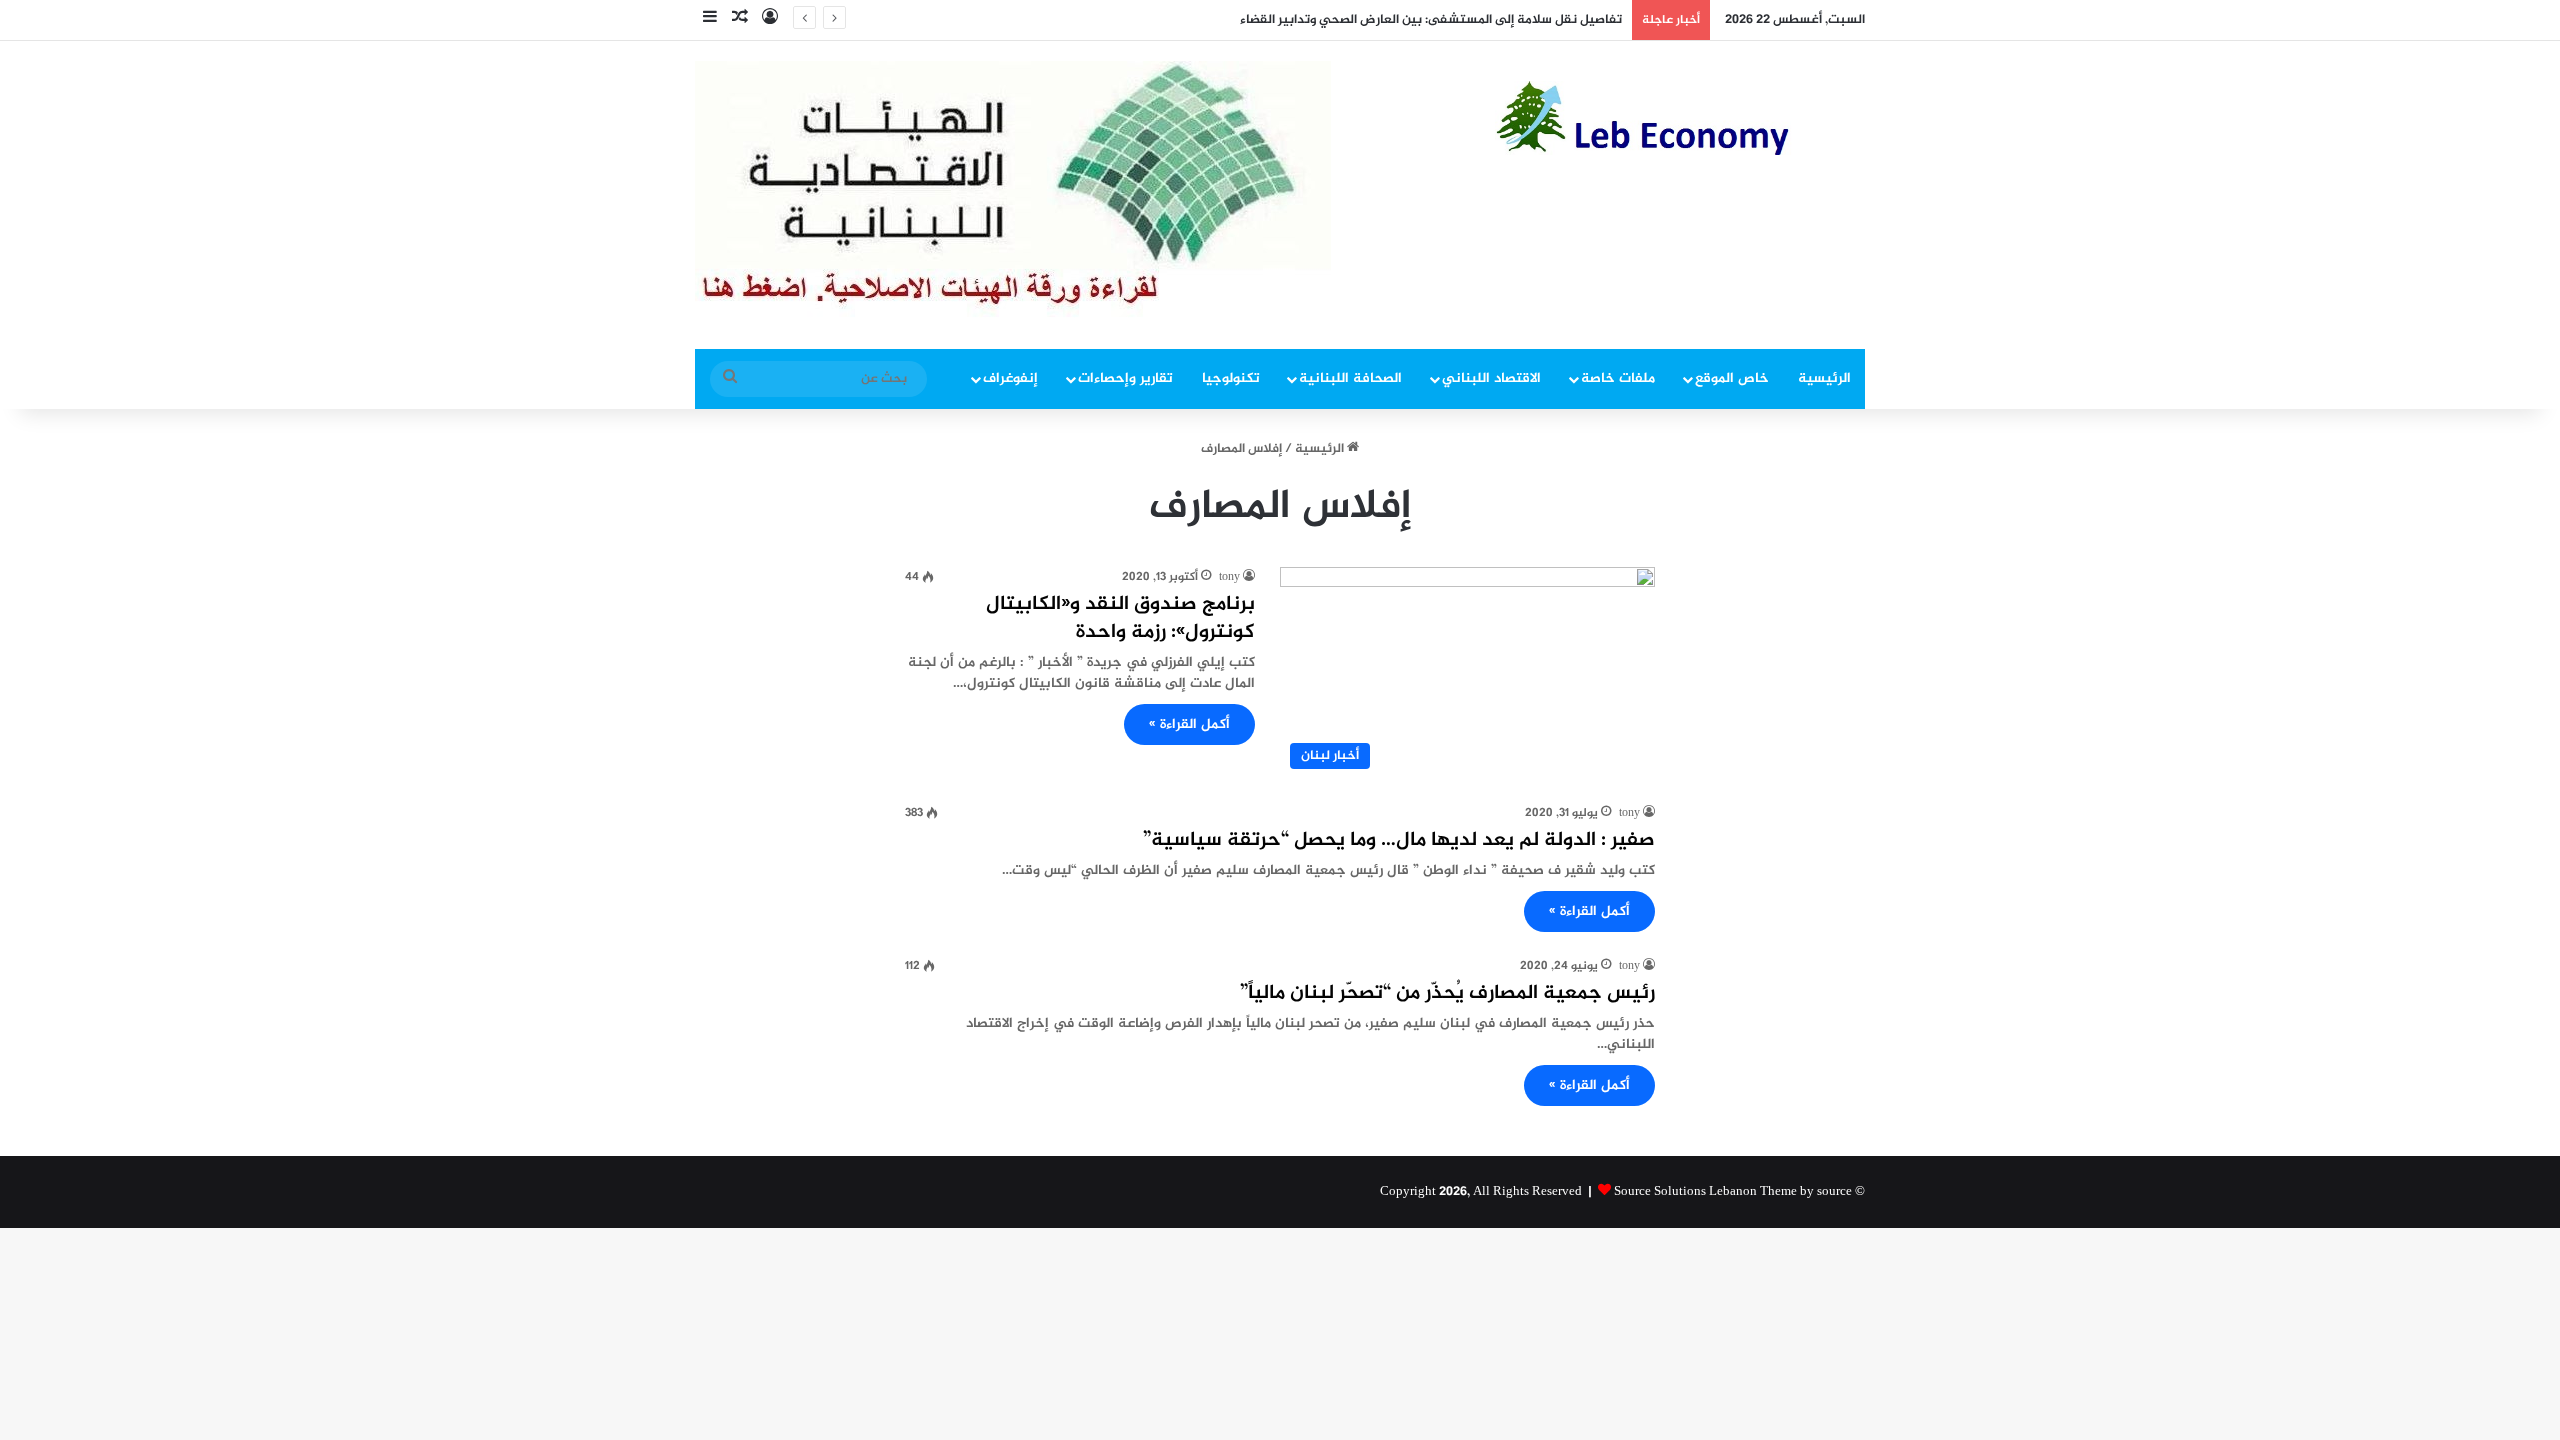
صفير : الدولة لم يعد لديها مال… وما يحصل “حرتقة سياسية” (1399, 840)
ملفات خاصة (1618, 378)
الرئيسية (1824, 378)
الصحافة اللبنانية (1350, 378)
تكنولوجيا (1231, 378)
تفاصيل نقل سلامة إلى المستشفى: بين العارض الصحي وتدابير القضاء (1431, 20)
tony (1229, 577)
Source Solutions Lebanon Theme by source (1733, 1192)
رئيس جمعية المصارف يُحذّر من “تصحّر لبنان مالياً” (1447, 993)
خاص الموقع (1732, 378)
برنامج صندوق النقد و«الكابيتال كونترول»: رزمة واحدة (1120, 618)
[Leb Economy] (1680, 118)
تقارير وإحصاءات (1125, 378)
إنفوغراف (1010, 378)
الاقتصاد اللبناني (1491, 378)
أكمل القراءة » (1189, 724)
